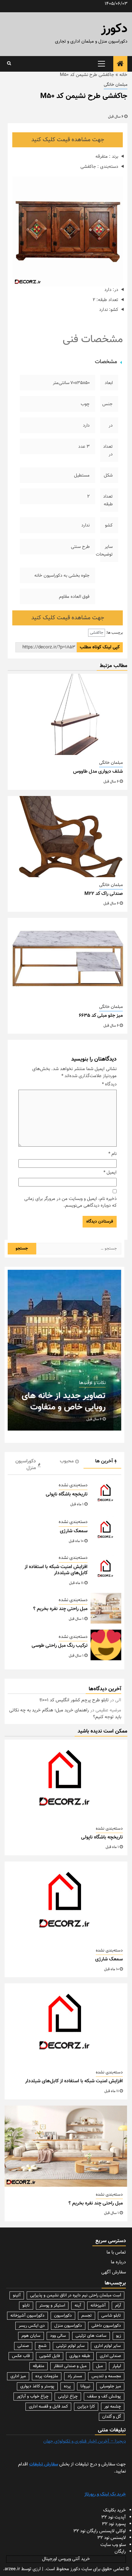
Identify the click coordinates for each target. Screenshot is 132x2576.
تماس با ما (116, 2252)
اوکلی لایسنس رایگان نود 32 (100, 2531)
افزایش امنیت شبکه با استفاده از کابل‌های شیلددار (56, 1570)
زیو (118, 2336)
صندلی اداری (110, 2356)
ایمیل (110, 1173)
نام (113, 1154)
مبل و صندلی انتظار (70, 2366)
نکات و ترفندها (93, 1383)
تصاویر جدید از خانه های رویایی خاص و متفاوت (64, 1401)
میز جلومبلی (110, 2386)
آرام (118, 2306)
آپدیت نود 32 (114, 2517)
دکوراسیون (63, 2316)
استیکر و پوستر (52, 2306)
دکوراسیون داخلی (106, 2326)
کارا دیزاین (86, 2407)
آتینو (17, 2295)
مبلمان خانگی (116, 85)
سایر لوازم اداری (108, 2346)
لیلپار (117, 2366)
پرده (67, 2386)
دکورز (114, 29)
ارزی (37, 2569)
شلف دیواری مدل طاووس (98, 772)
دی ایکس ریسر (32, 2326)
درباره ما (118, 2262)
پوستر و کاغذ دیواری (37, 2386)
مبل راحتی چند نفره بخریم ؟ (60, 1609)
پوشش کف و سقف (104, 2397)
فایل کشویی (50, 2356)
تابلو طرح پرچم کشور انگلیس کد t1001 (74, 1700)
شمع (43, 2346)
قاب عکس (21, 2356)
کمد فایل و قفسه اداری (48, 2407)
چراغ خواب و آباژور (33, 2397)
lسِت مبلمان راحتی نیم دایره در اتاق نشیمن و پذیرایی (76, 2295)
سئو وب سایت (113, 2545)
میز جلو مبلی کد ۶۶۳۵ (101, 1016)
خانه (123, 75)
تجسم (87, 2316)
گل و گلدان (112, 2417)
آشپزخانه (98, 2306)
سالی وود (58, 2336)
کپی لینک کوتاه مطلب (100, 647)
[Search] (9, 64)
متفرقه (39, 2366)
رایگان (120, 2552)
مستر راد (75, 2376)
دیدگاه (109, 1084)
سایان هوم (31, 2336)
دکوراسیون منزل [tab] (26, 1465)
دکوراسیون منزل (68, 2326)
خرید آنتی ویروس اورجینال (66, 2559)
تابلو (26, 2306)
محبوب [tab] (67, 1461)
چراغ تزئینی (68, 2397)
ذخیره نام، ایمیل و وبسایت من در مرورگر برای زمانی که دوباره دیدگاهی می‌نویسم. (70, 1203)
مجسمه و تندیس (106, 2376)
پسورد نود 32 (114, 2524)
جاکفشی (97, 633)
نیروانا (85, 2386)
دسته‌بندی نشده (73, 1485)
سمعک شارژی (74, 1531)
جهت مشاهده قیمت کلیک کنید (68, 140)
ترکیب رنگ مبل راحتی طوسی (60, 1646)
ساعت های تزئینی (91, 2336)
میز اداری (18, 2376)
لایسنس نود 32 (112, 2538)
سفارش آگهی (114, 2272)
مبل (99, 2366)
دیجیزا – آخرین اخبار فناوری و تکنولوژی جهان (85, 2441)
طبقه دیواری (80, 2356)
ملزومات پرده (47, 2376)
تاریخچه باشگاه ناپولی (67, 1494)
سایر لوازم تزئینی (70, 2346)
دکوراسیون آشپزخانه (27, 2316)
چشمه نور (113, 2407)
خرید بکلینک (115, 2510)
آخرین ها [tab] (104, 1461)
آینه (78, 2306)
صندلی (23, 2346)
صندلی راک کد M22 (104, 894)
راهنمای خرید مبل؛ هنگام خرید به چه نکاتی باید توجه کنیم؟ (65, 1714)
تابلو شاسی (111, 2316)
